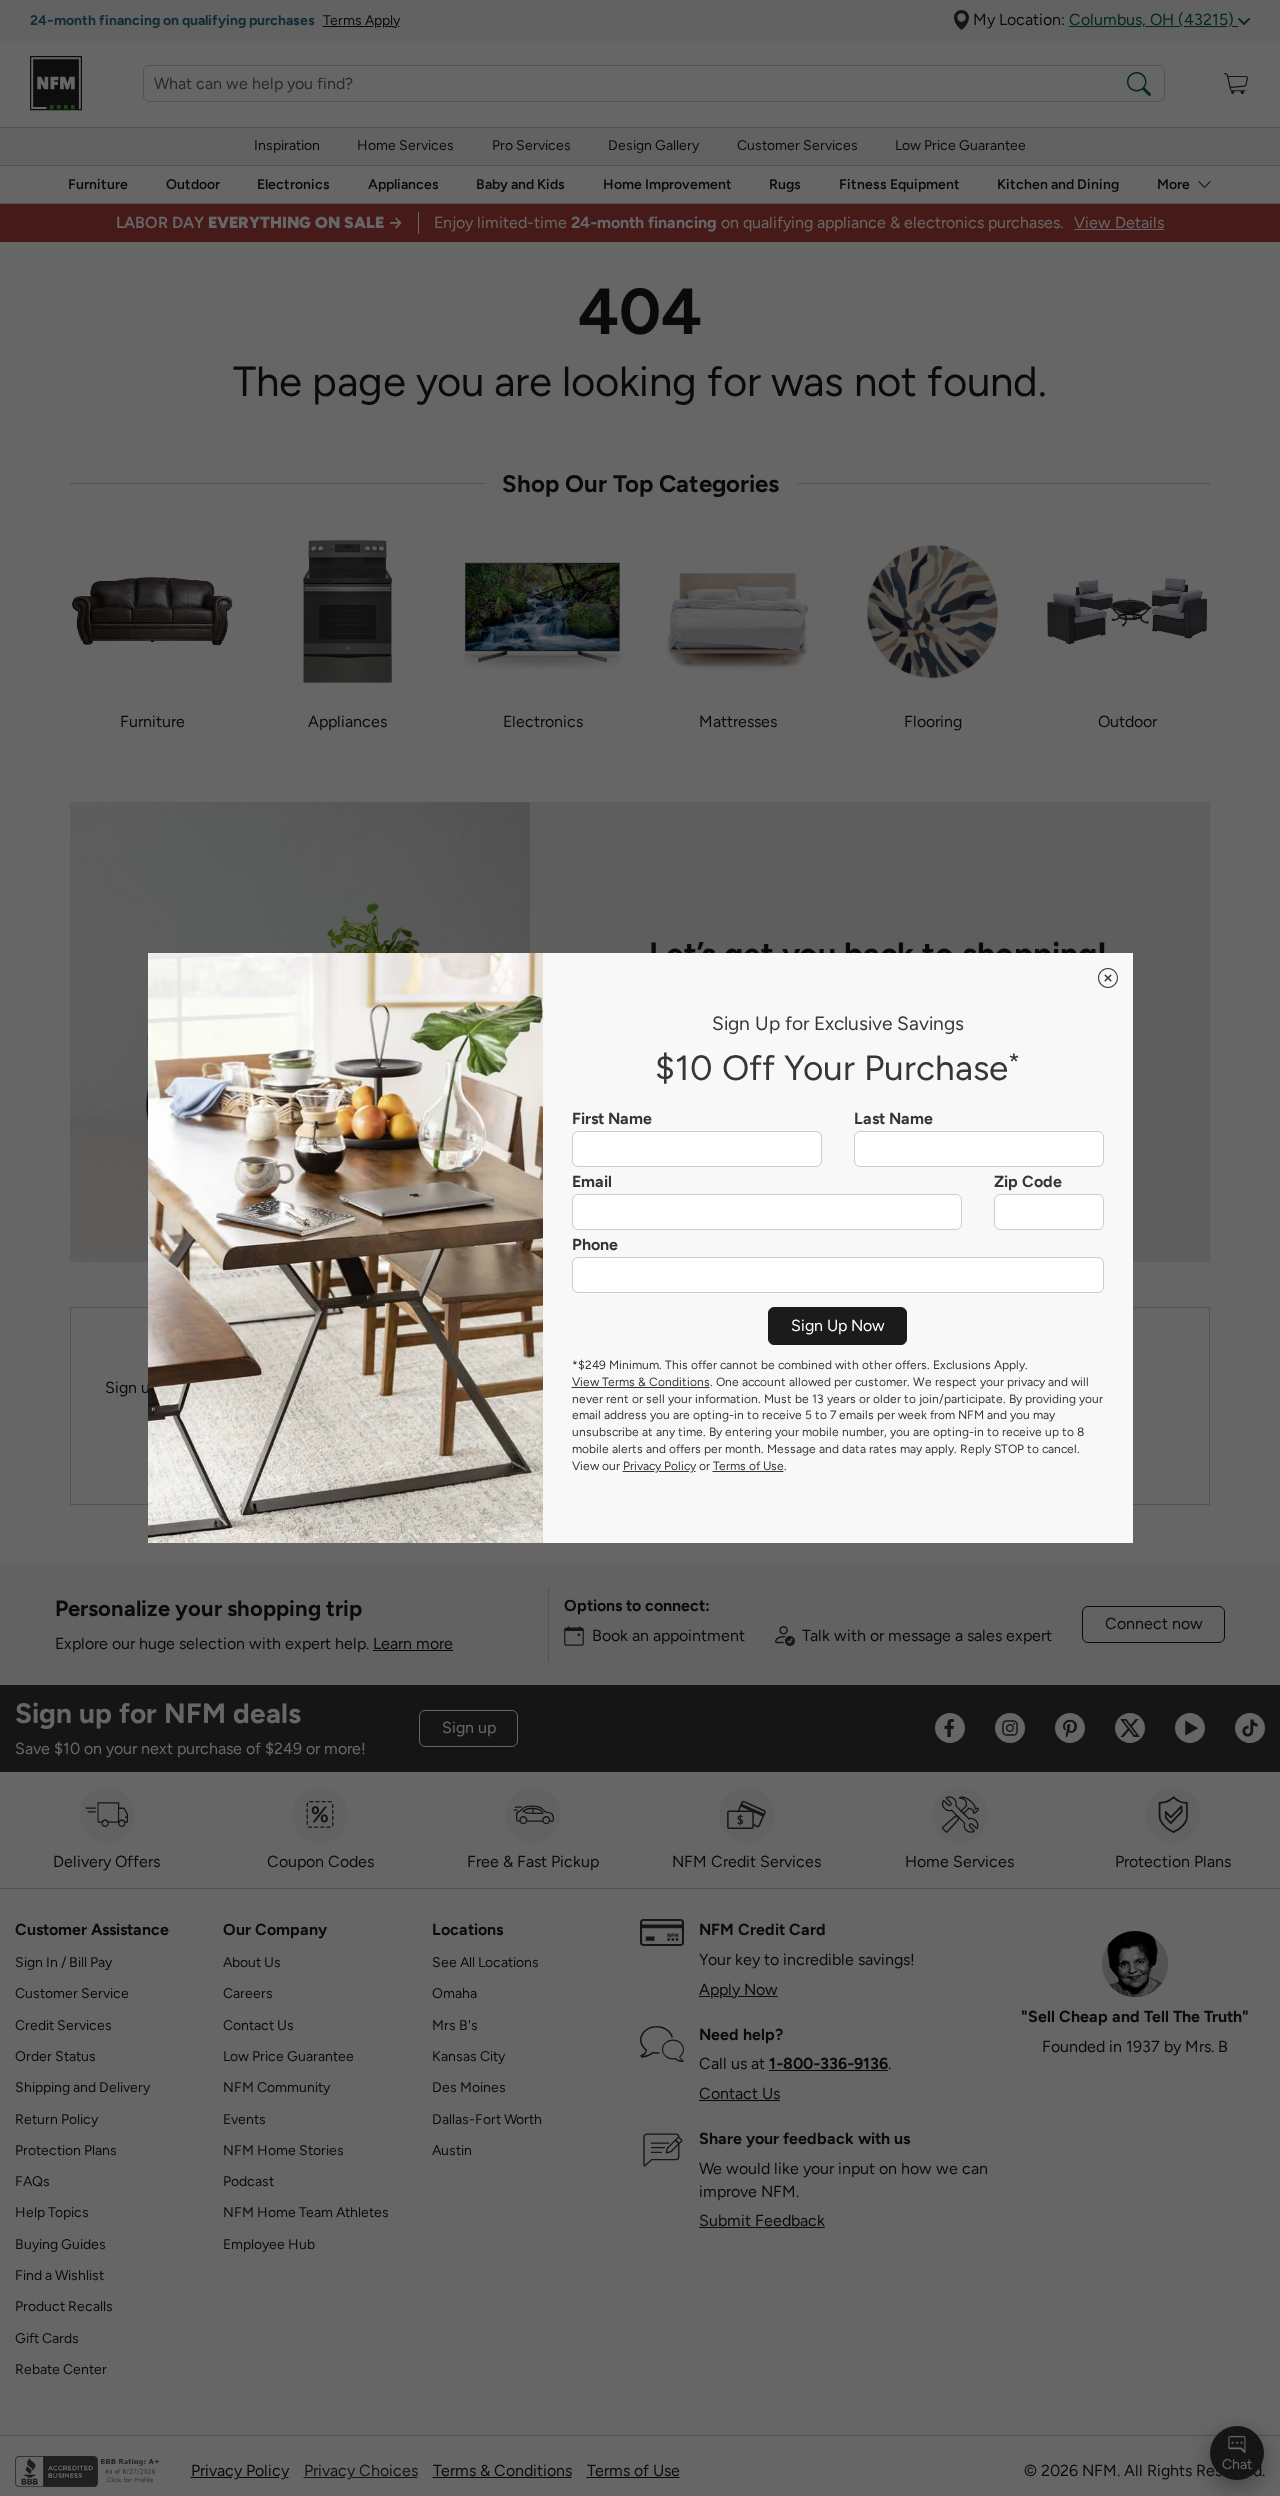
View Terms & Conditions (641, 1382)
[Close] (1108, 978)
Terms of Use (748, 1466)
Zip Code (1028, 1182)
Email (592, 1182)
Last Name (893, 1119)
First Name (612, 1119)
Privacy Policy (659, 1466)
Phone (595, 1245)
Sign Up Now (838, 1325)
